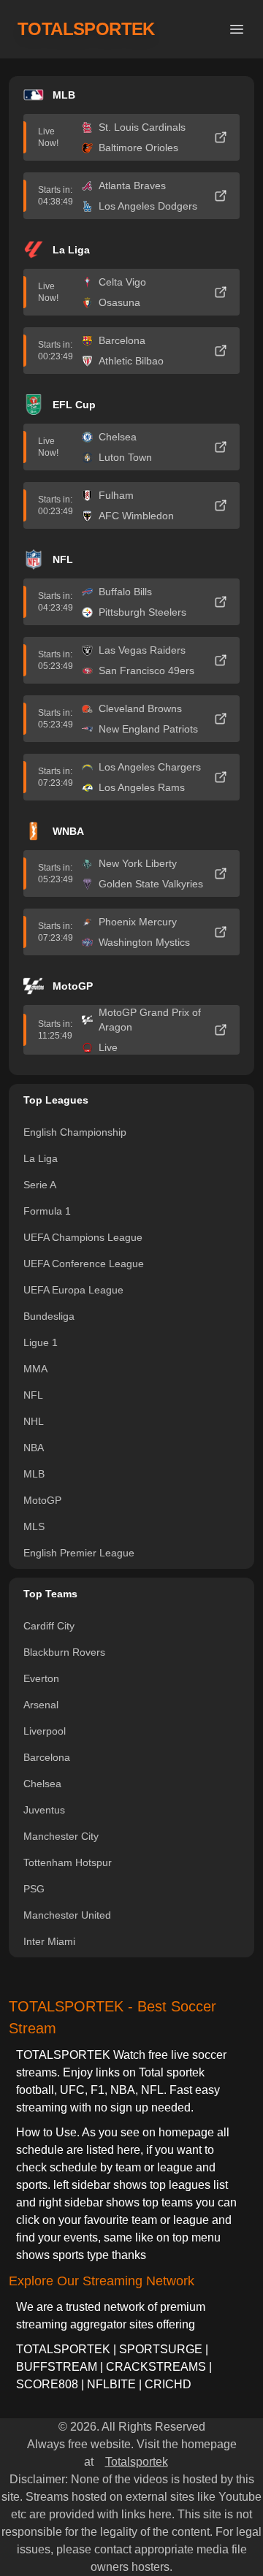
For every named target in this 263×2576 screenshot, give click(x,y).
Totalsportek (137, 2462)
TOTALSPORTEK (86, 29)
